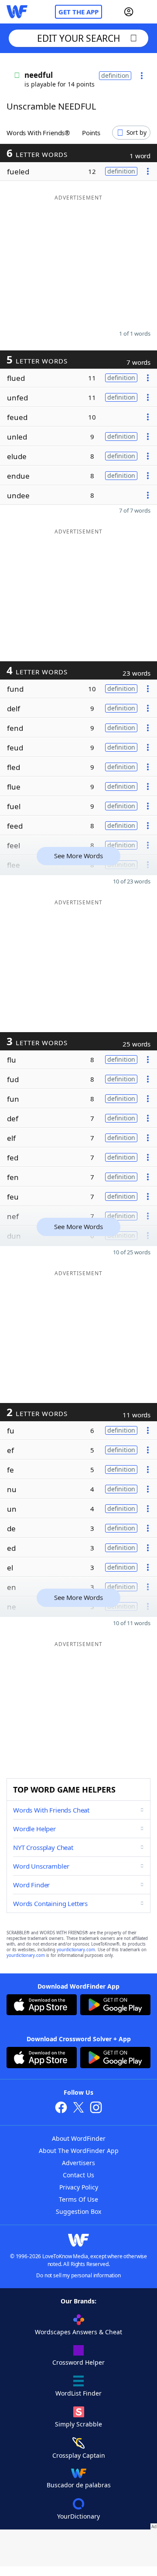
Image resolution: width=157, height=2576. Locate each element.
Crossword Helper (78, 2362)
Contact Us (78, 2175)
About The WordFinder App (79, 2151)
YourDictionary (78, 2516)
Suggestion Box (78, 2211)
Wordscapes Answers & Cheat (78, 2332)
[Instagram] (96, 2108)
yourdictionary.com (76, 1950)
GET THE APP (78, 12)
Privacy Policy (79, 2187)
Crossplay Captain (79, 2455)
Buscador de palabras (79, 2485)
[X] (78, 2108)
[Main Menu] (147, 12)
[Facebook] (61, 2108)
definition (115, 75)
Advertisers (78, 2163)
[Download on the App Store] (42, 2006)
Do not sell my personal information (78, 2275)
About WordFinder (79, 2138)
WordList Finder (78, 2393)
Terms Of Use (78, 2199)
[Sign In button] (129, 12)
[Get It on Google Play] (115, 2006)
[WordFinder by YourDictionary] (17, 12)
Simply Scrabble (78, 2424)
